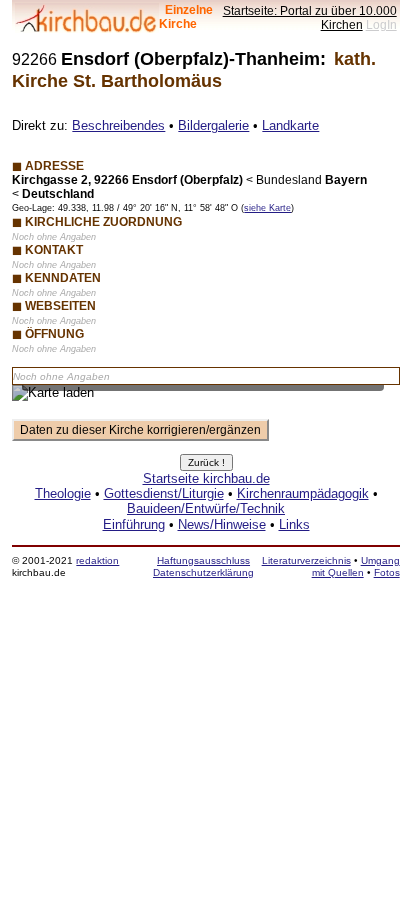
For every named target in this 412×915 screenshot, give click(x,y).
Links (294, 524)
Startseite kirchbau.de (206, 478)
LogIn (381, 24)
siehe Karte (267, 208)
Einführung (134, 524)
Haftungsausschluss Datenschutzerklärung (203, 566)
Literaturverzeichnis (306, 560)
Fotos (387, 572)
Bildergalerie (213, 125)
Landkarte (290, 125)
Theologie (63, 493)
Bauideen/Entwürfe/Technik (206, 508)
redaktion (97, 560)
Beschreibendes (118, 125)
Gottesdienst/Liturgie (164, 493)
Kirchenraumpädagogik (303, 493)
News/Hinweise (222, 524)
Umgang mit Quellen (356, 566)
